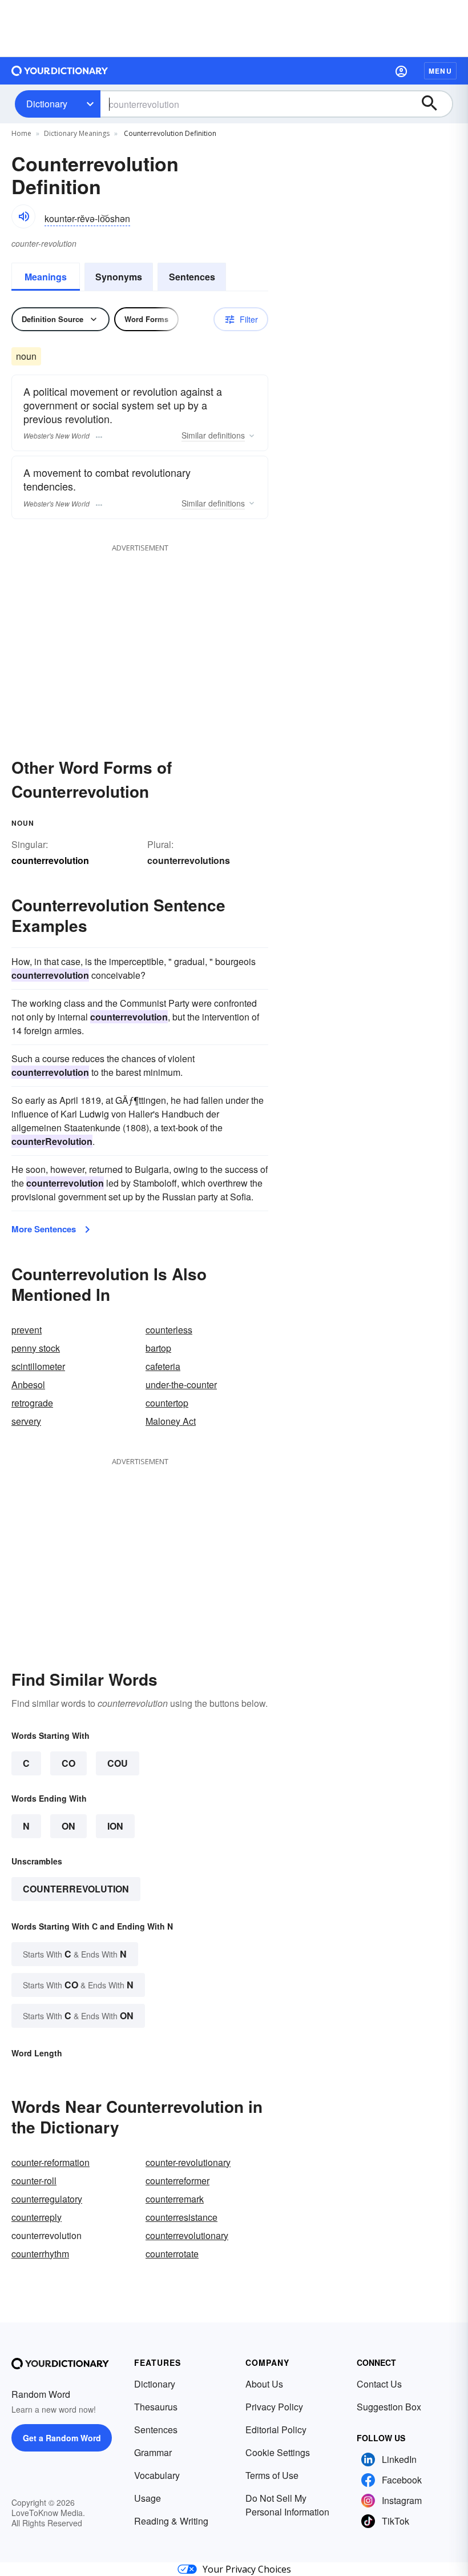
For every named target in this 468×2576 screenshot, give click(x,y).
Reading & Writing (171, 2521)
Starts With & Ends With (75, 1954)
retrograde (32, 1403)
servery (26, 1421)
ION (115, 1826)
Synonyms (119, 277)
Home (21, 133)
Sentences (192, 277)
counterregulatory (47, 2199)
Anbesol (28, 1385)
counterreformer (177, 2181)
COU (118, 1763)
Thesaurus (156, 2407)
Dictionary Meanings (77, 133)
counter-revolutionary (188, 2162)
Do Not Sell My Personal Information (287, 2505)
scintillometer (38, 1366)
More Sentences (44, 1229)
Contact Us (379, 2384)
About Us (264, 2384)
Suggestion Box (389, 2407)
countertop (167, 1403)
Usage (148, 2498)
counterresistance (181, 2217)
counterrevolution (76, 1889)
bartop (158, 1348)
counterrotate (172, 2254)
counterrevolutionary (187, 2235)
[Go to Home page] (60, 71)
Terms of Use (272, 2475)
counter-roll (34, 2181)
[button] (401, 71)
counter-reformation (51, 2162)
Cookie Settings (278, 2452)
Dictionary (47, 104)
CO (68, 1763)
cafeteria (163, 1366)
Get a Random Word (62, 2438)
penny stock (36, 1348)
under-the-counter (181, 1385)
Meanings (46, 277)
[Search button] (435, 104)
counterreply (37, 2217)
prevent (27, 1330)
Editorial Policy (276, 2430)
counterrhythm (40, 2254)
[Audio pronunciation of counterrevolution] (23, 216)
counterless (169, 1330)
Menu (440, 71)
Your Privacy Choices (247, 2569)
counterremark (175, 2199)
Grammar (153, 2452)
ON (68, 1826)
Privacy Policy (274, 2407)
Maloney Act (171, 1421)
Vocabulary (157, 2475)
